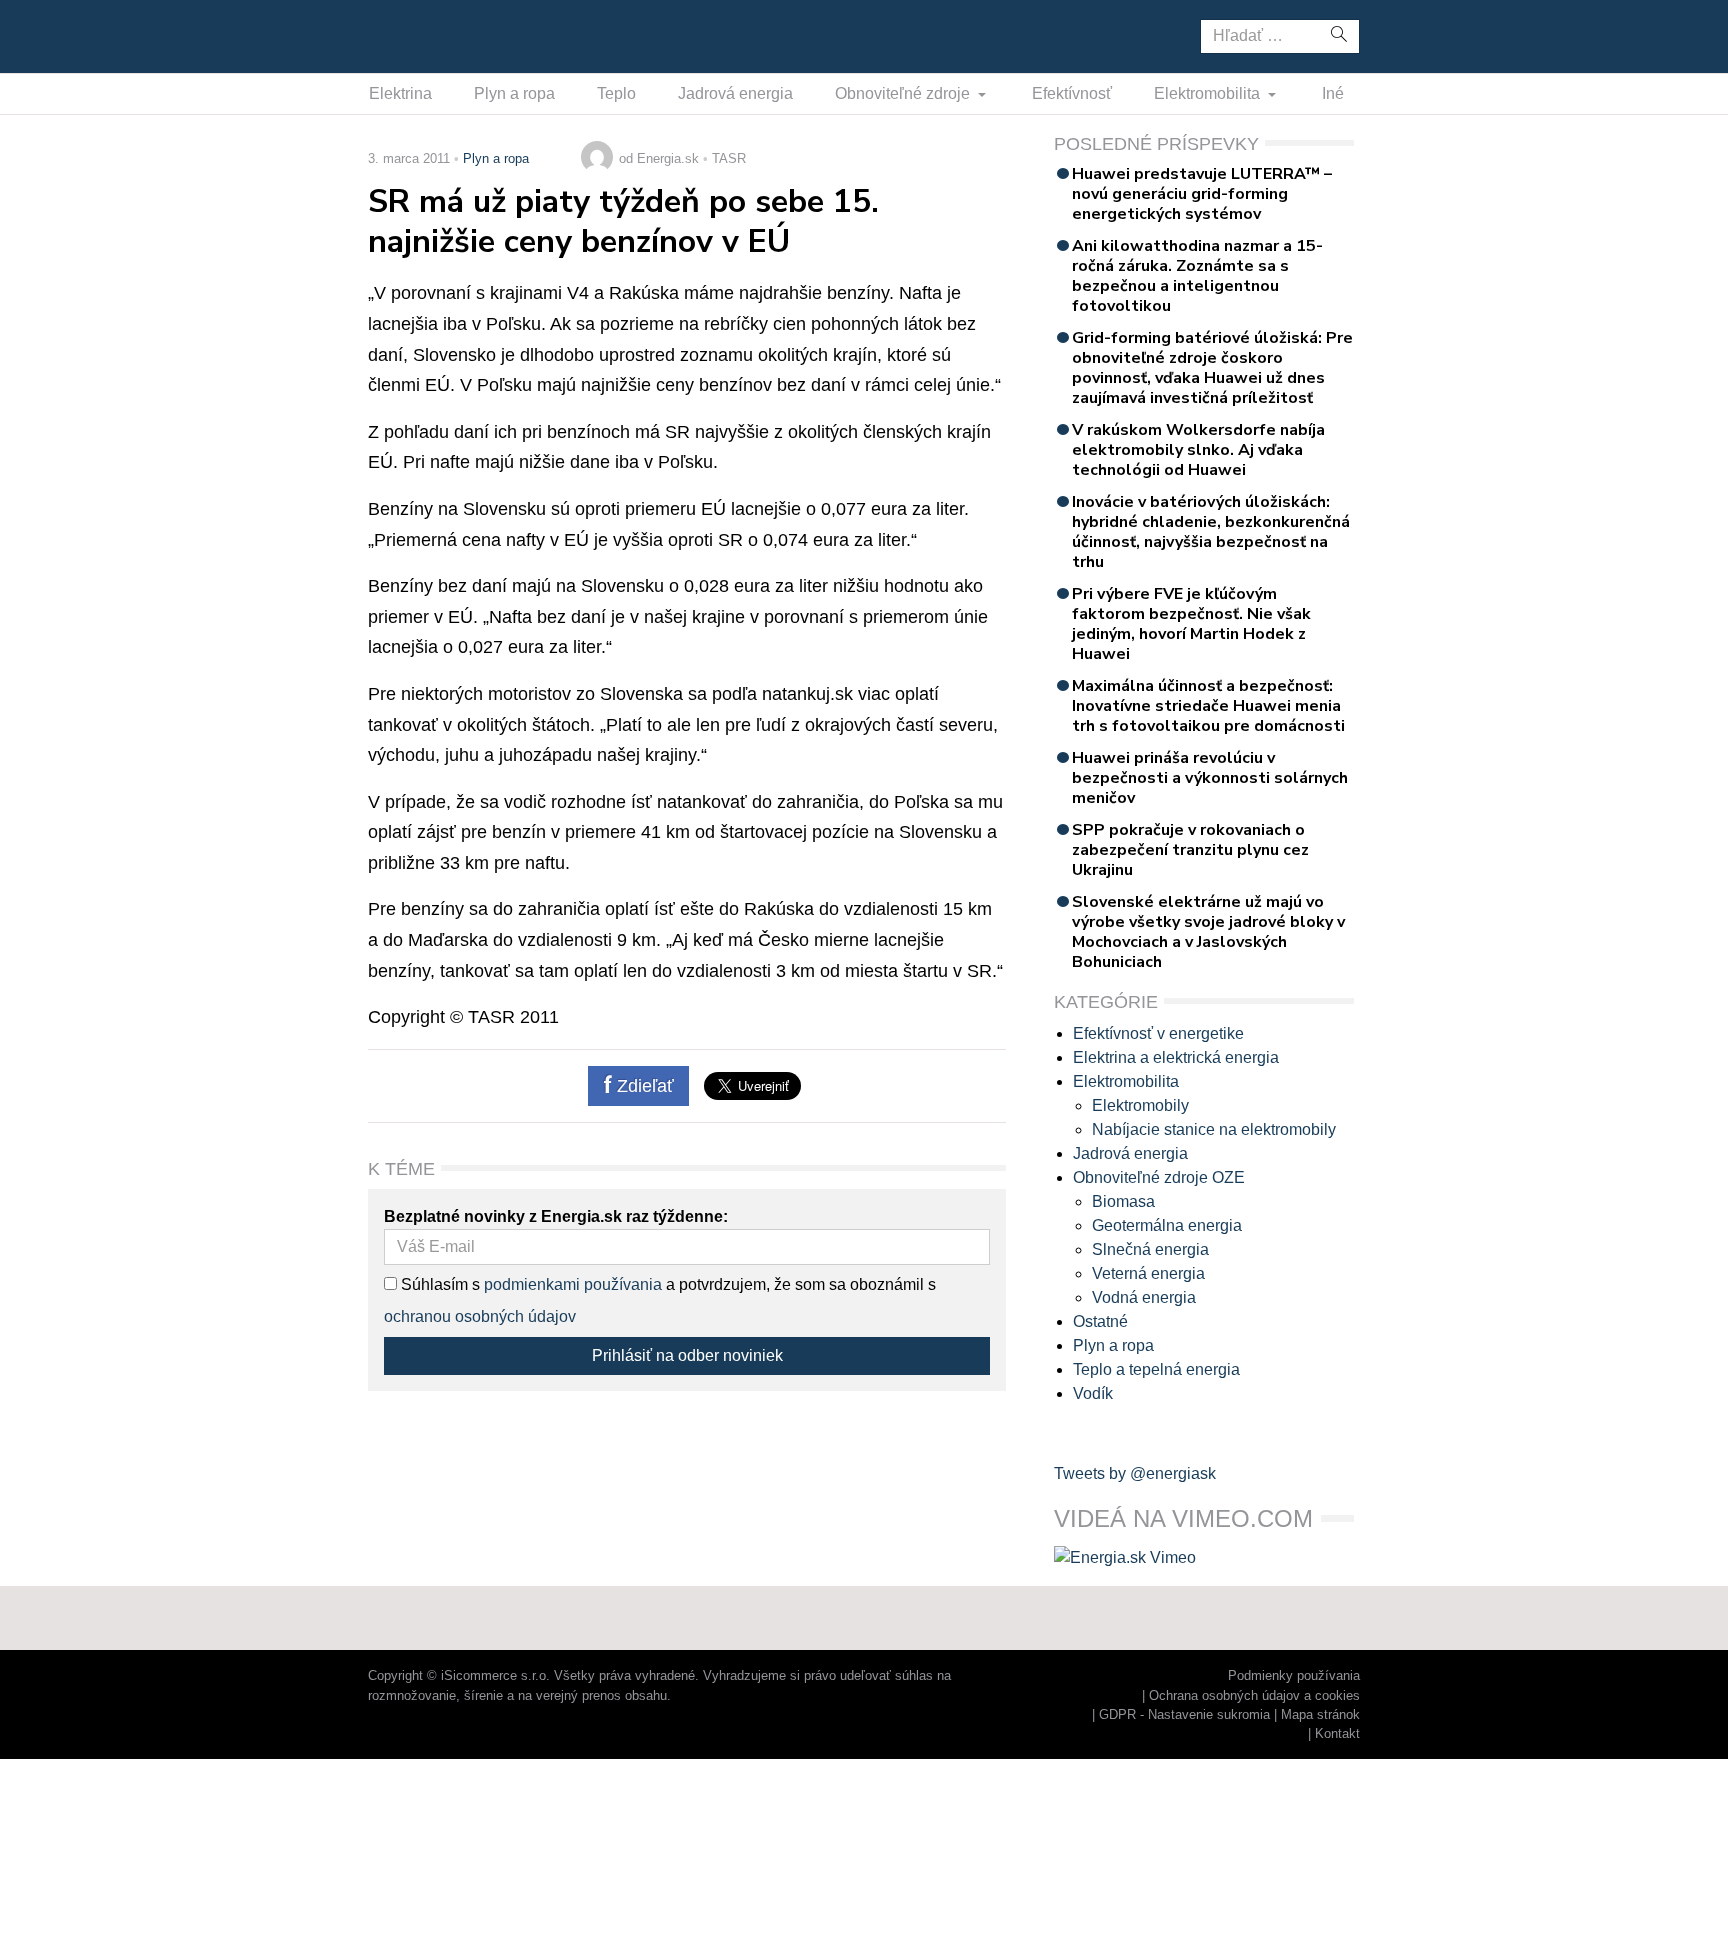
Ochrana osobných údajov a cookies (1254, 1695)
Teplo (616, 93)
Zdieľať (643, 1086)
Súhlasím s (438, 1284)
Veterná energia (1148, 1273)
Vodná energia (1144, 1297)
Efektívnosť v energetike (1158, 1033)
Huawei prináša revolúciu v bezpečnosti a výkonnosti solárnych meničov (1210, 778)
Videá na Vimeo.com (1183, 1518)
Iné (1333, 93)
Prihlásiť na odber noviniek (687, 1355)
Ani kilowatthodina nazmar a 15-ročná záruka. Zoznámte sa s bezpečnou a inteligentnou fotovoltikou (1197, 276)
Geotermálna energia (1167, 1225)
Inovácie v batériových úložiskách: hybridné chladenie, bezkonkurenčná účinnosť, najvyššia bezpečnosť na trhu (1211, 532)
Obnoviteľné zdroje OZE (1159, 1177)
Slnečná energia (1150, 1249)
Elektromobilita (1209, 93)
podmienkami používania (573, 1284)
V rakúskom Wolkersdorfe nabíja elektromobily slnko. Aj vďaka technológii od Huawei (1198, 450)
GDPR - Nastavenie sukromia (1184, 1714)
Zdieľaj (430, 35)
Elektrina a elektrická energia (1176, 1057)
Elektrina (400, 93)
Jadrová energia (735, 93)
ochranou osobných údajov (480, 1316)
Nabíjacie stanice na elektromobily (1214, 1129)
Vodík (1093, 1393)
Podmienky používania (1294, 1675)
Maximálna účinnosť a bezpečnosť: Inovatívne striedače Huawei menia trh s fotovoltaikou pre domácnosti (1208, 706)
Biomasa (1123, 1201)
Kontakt (1337, 1733)
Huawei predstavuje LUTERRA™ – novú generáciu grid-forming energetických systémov (1202, 194)
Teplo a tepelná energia (1156, 1369)
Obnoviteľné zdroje (904, 93)
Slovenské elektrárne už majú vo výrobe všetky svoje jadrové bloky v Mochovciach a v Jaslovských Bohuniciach (1208, 932)
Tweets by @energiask (1135, 1473)
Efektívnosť (1072, 93)
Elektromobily (1140, 1105)
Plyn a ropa (514, 93)
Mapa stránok (1320, 1714)
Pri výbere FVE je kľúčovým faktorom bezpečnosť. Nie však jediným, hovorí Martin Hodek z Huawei (1191, 624)
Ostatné (1100, 1321)
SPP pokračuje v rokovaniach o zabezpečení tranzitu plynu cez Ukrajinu (1190, 850)
